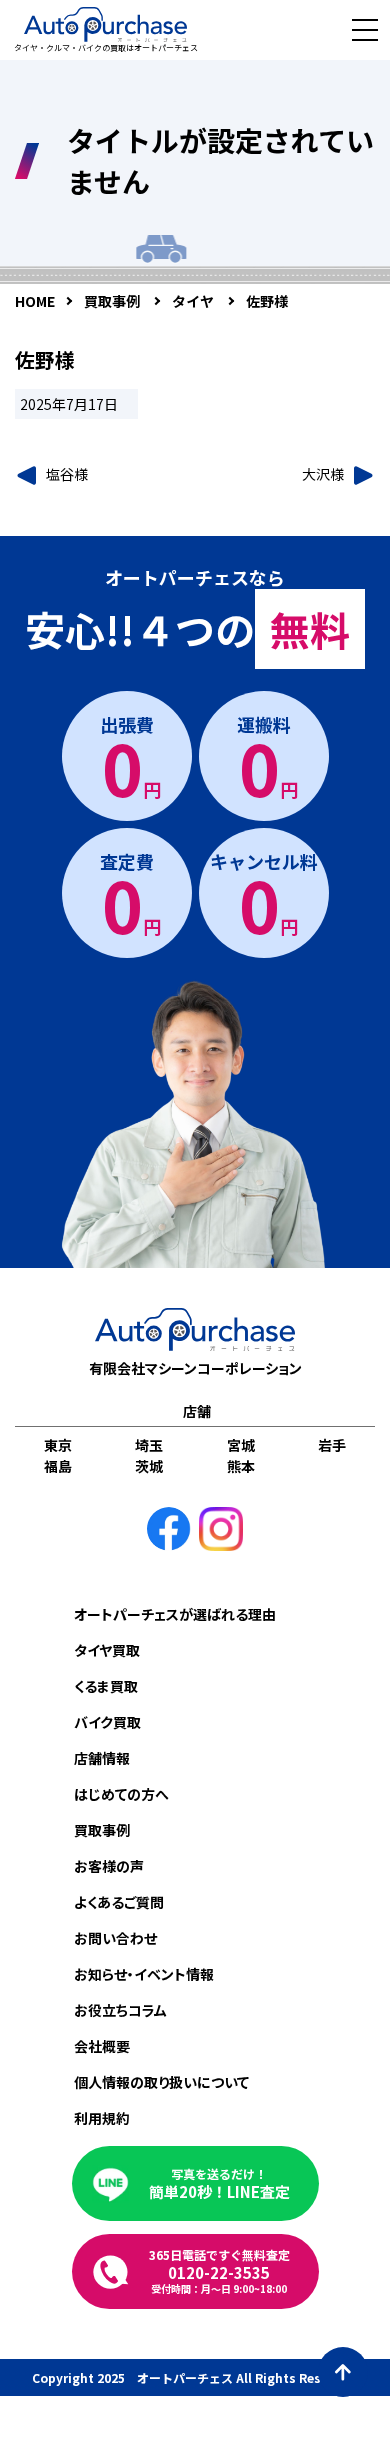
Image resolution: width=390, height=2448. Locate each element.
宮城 (241, 1445)
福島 (58, 1466)
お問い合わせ (115, 1938)
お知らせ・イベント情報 (144, 1974)
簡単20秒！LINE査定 (219, 2183)
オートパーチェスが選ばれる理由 (175, 1614)
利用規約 (102, 2118)
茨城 (149, 1466)
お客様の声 (109, 1866)
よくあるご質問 (119, 1902)
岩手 (332, 1445)
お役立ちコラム (120, 2010)
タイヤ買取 (107, 1650)
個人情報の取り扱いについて (161, 2082)
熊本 (241, 1466)
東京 (58, 1445)
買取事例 (102, 1830)
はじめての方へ (121, 1794)
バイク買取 (107, 1722)
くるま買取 (106, 1686)
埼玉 (149, 1445)
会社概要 (102, 2046)
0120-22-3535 (219, 2271)
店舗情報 (102, 1758)
